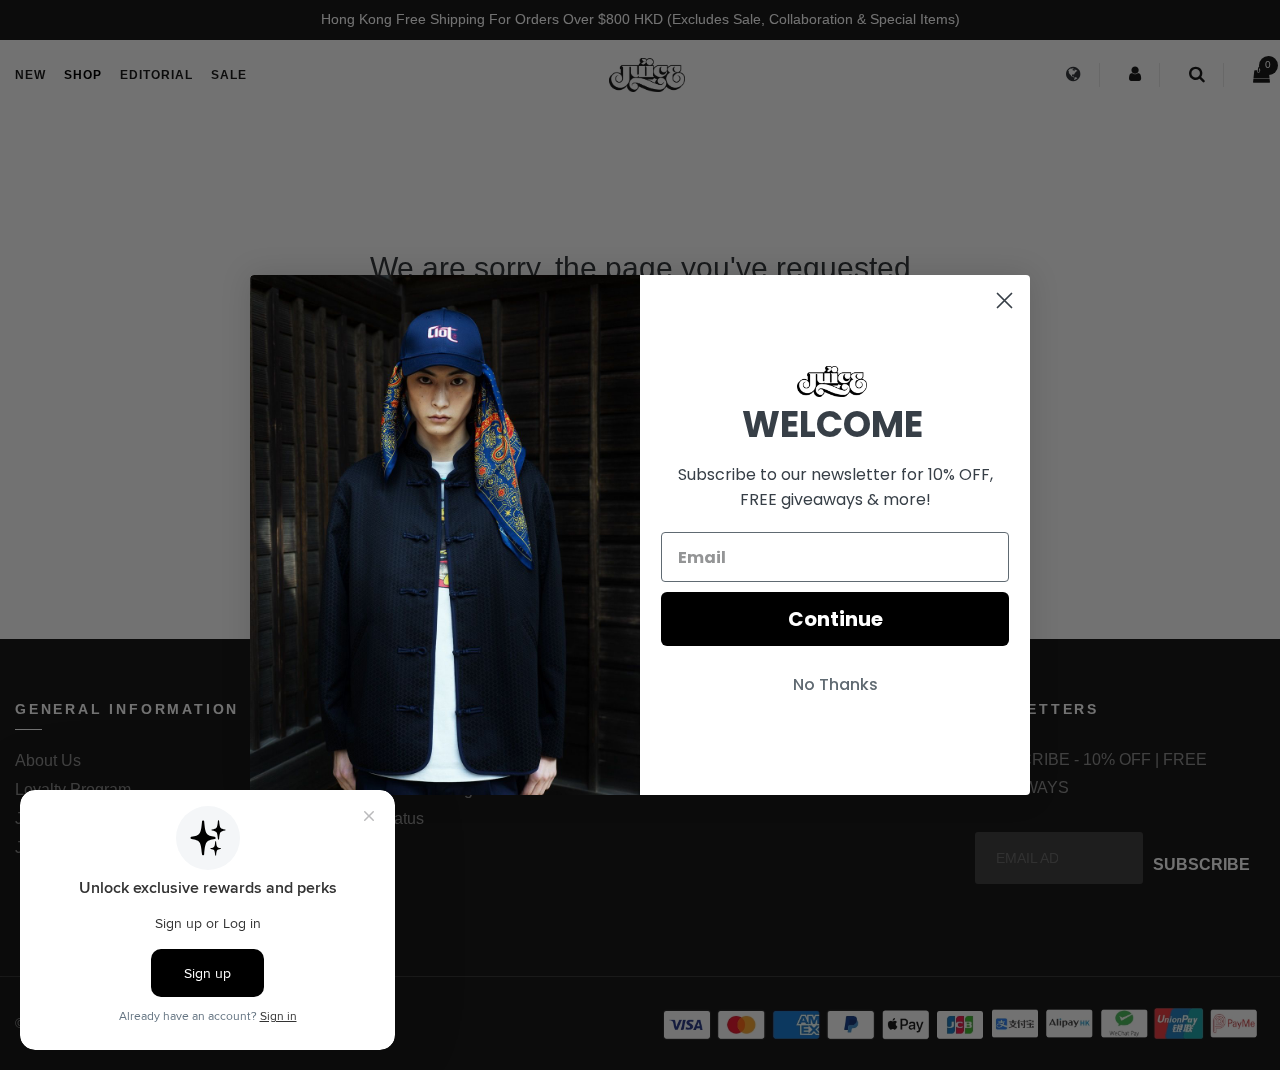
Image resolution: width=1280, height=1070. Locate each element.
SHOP (83, 75)
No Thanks (835, 684)
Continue (835, 619)
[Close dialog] (1004, 300)
